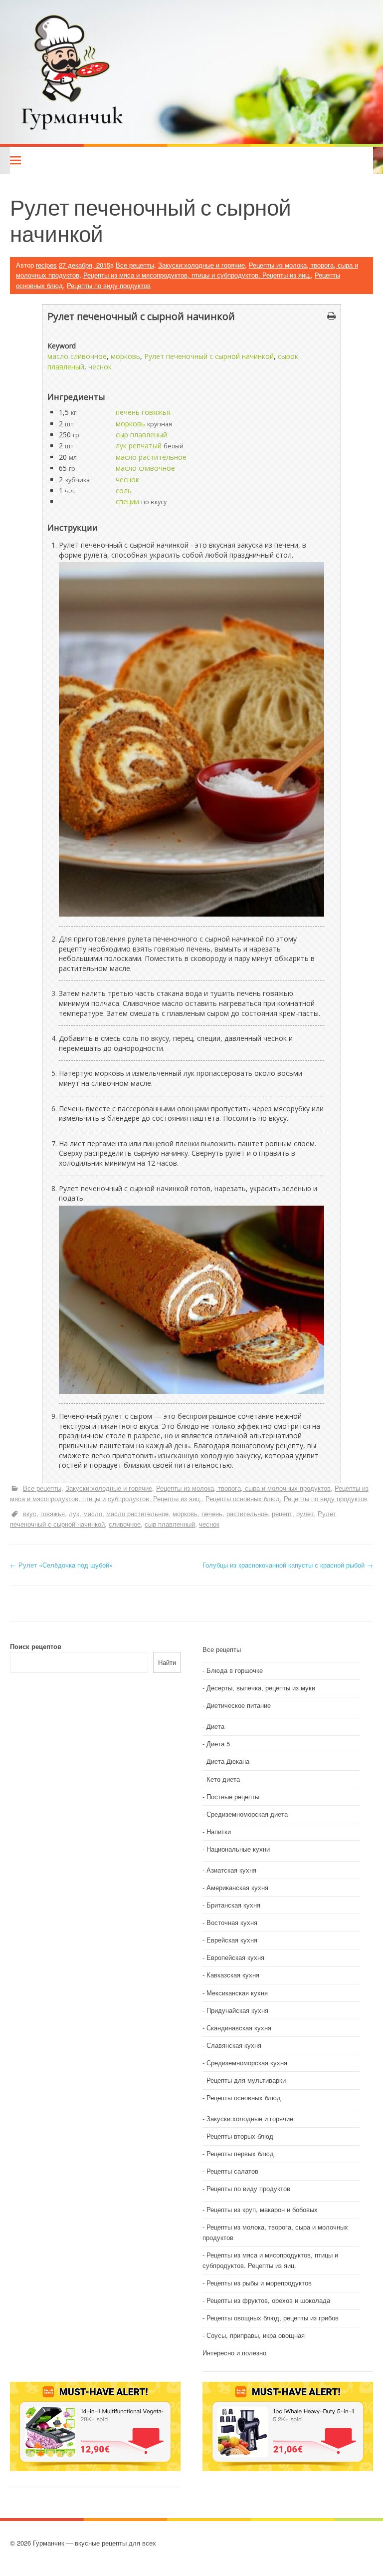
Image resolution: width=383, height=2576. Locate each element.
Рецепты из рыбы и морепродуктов (259, 2283)
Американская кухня (237, 1887)
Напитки (219, 1831)
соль (124, 490)
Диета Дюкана (228, 1761)
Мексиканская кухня (237, 1993)
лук (74, 1513)
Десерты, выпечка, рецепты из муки (261, 1688)
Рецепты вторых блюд (240, 2136)
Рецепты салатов (232, 2171)
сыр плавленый (141, 435)
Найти (167, 1662)
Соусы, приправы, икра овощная (256, 2335)
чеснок (100, 367)
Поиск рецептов (36, 1646)
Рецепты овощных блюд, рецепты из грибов (273, 2318)
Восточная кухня (232, 1922)
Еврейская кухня (232, 1940)
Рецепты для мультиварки (246, 2080)
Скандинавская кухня (239, 2028)
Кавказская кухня (233, 1975)
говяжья (53, 1513)
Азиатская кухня (231, 1870)
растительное (247, 1513)
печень (212, 1513)
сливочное (125, 1524)
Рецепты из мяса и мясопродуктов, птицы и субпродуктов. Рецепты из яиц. (197, 275)
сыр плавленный (170, 1524)
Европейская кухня (235, 1957)
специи (127, 501)
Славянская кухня (234, 2045)
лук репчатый (139, 446)
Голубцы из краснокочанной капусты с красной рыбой (288, 1565)
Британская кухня (233, 1905)
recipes (46, 265)
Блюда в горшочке (235, 1670)
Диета (215, 1726)
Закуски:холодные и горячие (201, 265)
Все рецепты (135, 265)
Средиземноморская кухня (247, 2063)
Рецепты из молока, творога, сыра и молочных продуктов (243, 1488)
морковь (125, 356)
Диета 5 (218, 1744)
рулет (305, 1513)
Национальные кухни (238, 1849)
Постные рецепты (233, 1796)
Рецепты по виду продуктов (109, 285)
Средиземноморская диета (247, 1814)
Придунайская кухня (237, 2010)
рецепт (282, 1513)
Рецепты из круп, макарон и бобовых (262, 2209)
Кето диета (223, 1779)
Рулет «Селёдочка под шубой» (61, 1565)
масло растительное (151, 457)
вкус (30, 1513)
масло (93, 1513)
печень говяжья (143, 412)
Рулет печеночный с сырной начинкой (209, 356)
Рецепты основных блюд (243, 1498)
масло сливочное (77, 356)
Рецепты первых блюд (240, 2153)
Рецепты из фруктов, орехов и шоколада (268, 2300)
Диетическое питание (239, 1705)
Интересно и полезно (234, 2353)
